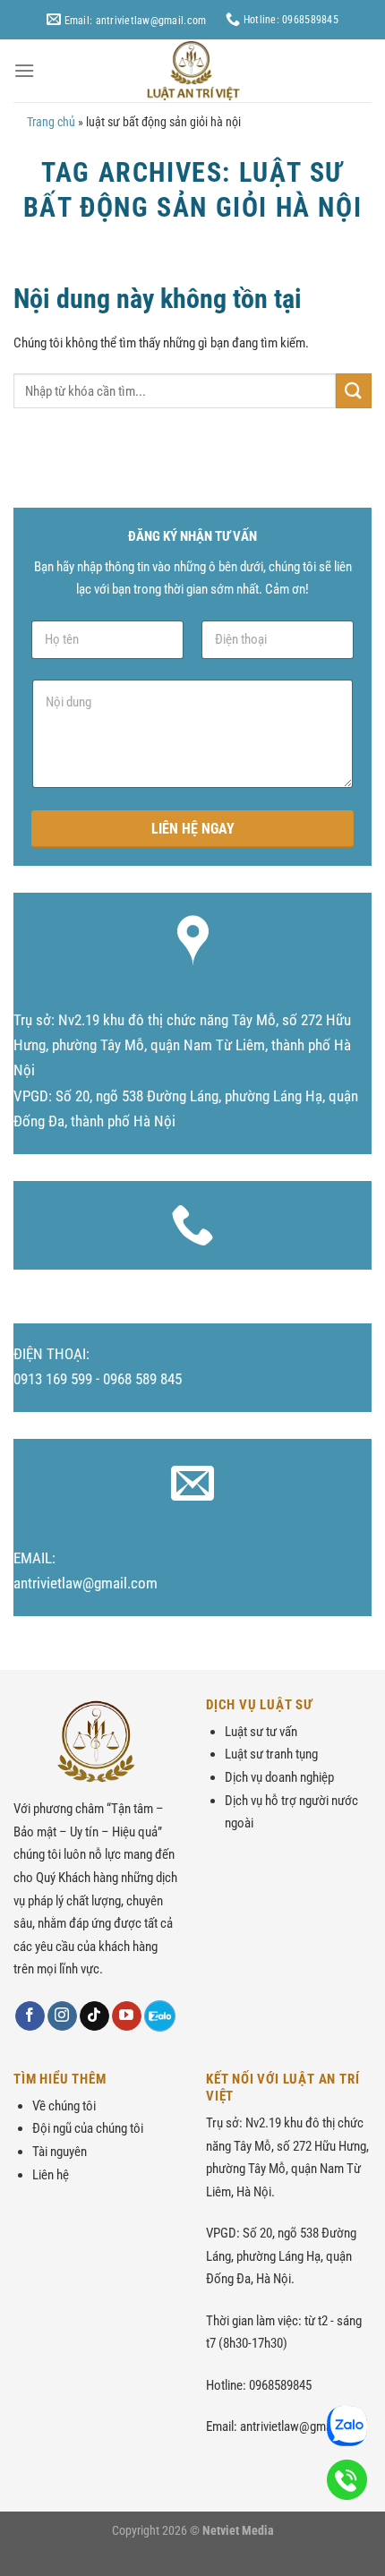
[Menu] (24, 70)
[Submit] (354, 391)
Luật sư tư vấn (261, 1732)
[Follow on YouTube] (127, 2016)
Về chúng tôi (64, 2106)
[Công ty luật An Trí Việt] (192, 71)
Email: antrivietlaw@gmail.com (133, 20)
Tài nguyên (60, 2152)
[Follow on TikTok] (94, 2016)
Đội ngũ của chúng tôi (88, 2128)
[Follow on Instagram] (62, 2016)
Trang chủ (51, 122)
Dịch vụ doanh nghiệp (279, 1777)
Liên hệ (51, 2175)
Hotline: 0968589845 (290, 19)
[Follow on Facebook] (30, 2016)
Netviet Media (238, 2530)
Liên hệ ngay (193, 829)
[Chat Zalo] (160, 2016)
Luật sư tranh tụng (271, 1754)
